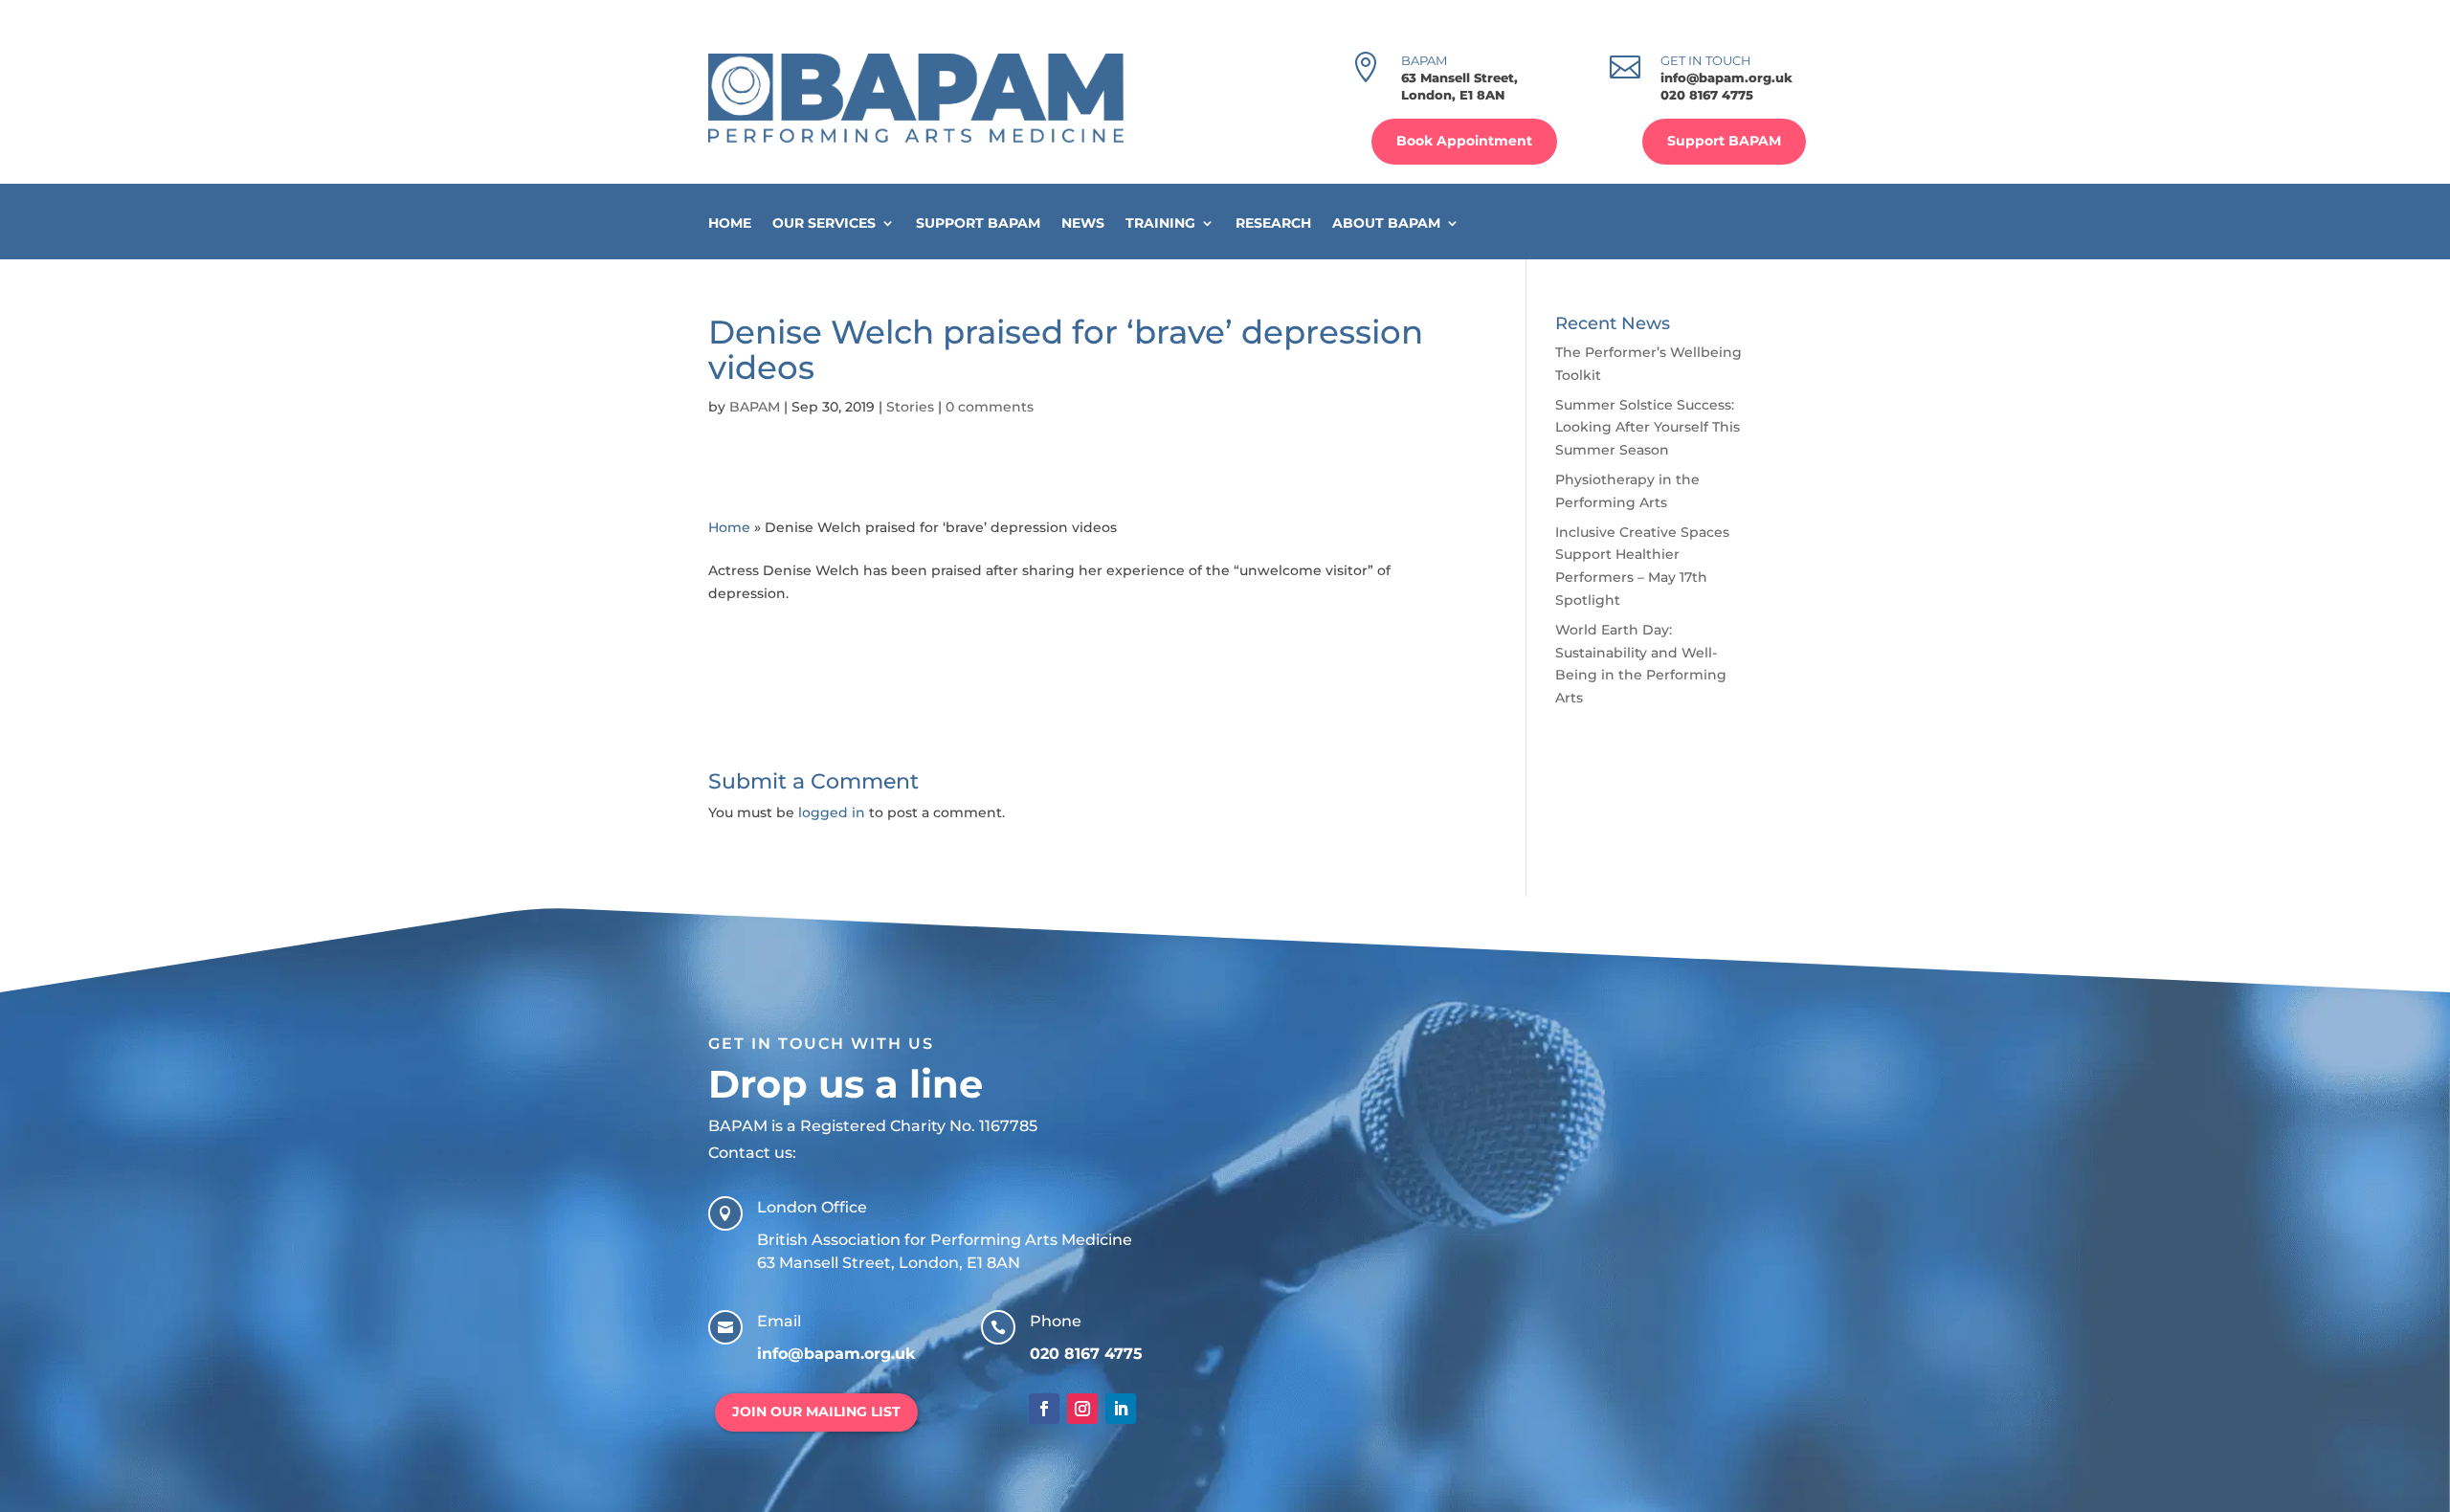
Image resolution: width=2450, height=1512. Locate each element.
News (1083, 223)
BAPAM (755, 407)
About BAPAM (1386, 223)
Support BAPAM (1724, 141)
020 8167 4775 (1707, 95)
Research (1273, 223)
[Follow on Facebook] (1044, 1409)
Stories (910, 407)
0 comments (990, 407)
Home (730, 223)
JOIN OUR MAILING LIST (816, 1412)
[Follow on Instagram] (1082, 1409)
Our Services (824, 223)
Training (1160, 223)
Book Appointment (1464, 141)
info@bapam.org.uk (1726, 78)
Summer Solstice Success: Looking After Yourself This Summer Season (1648, 428)
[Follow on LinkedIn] (1121, 1409)
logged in (832, 812)
